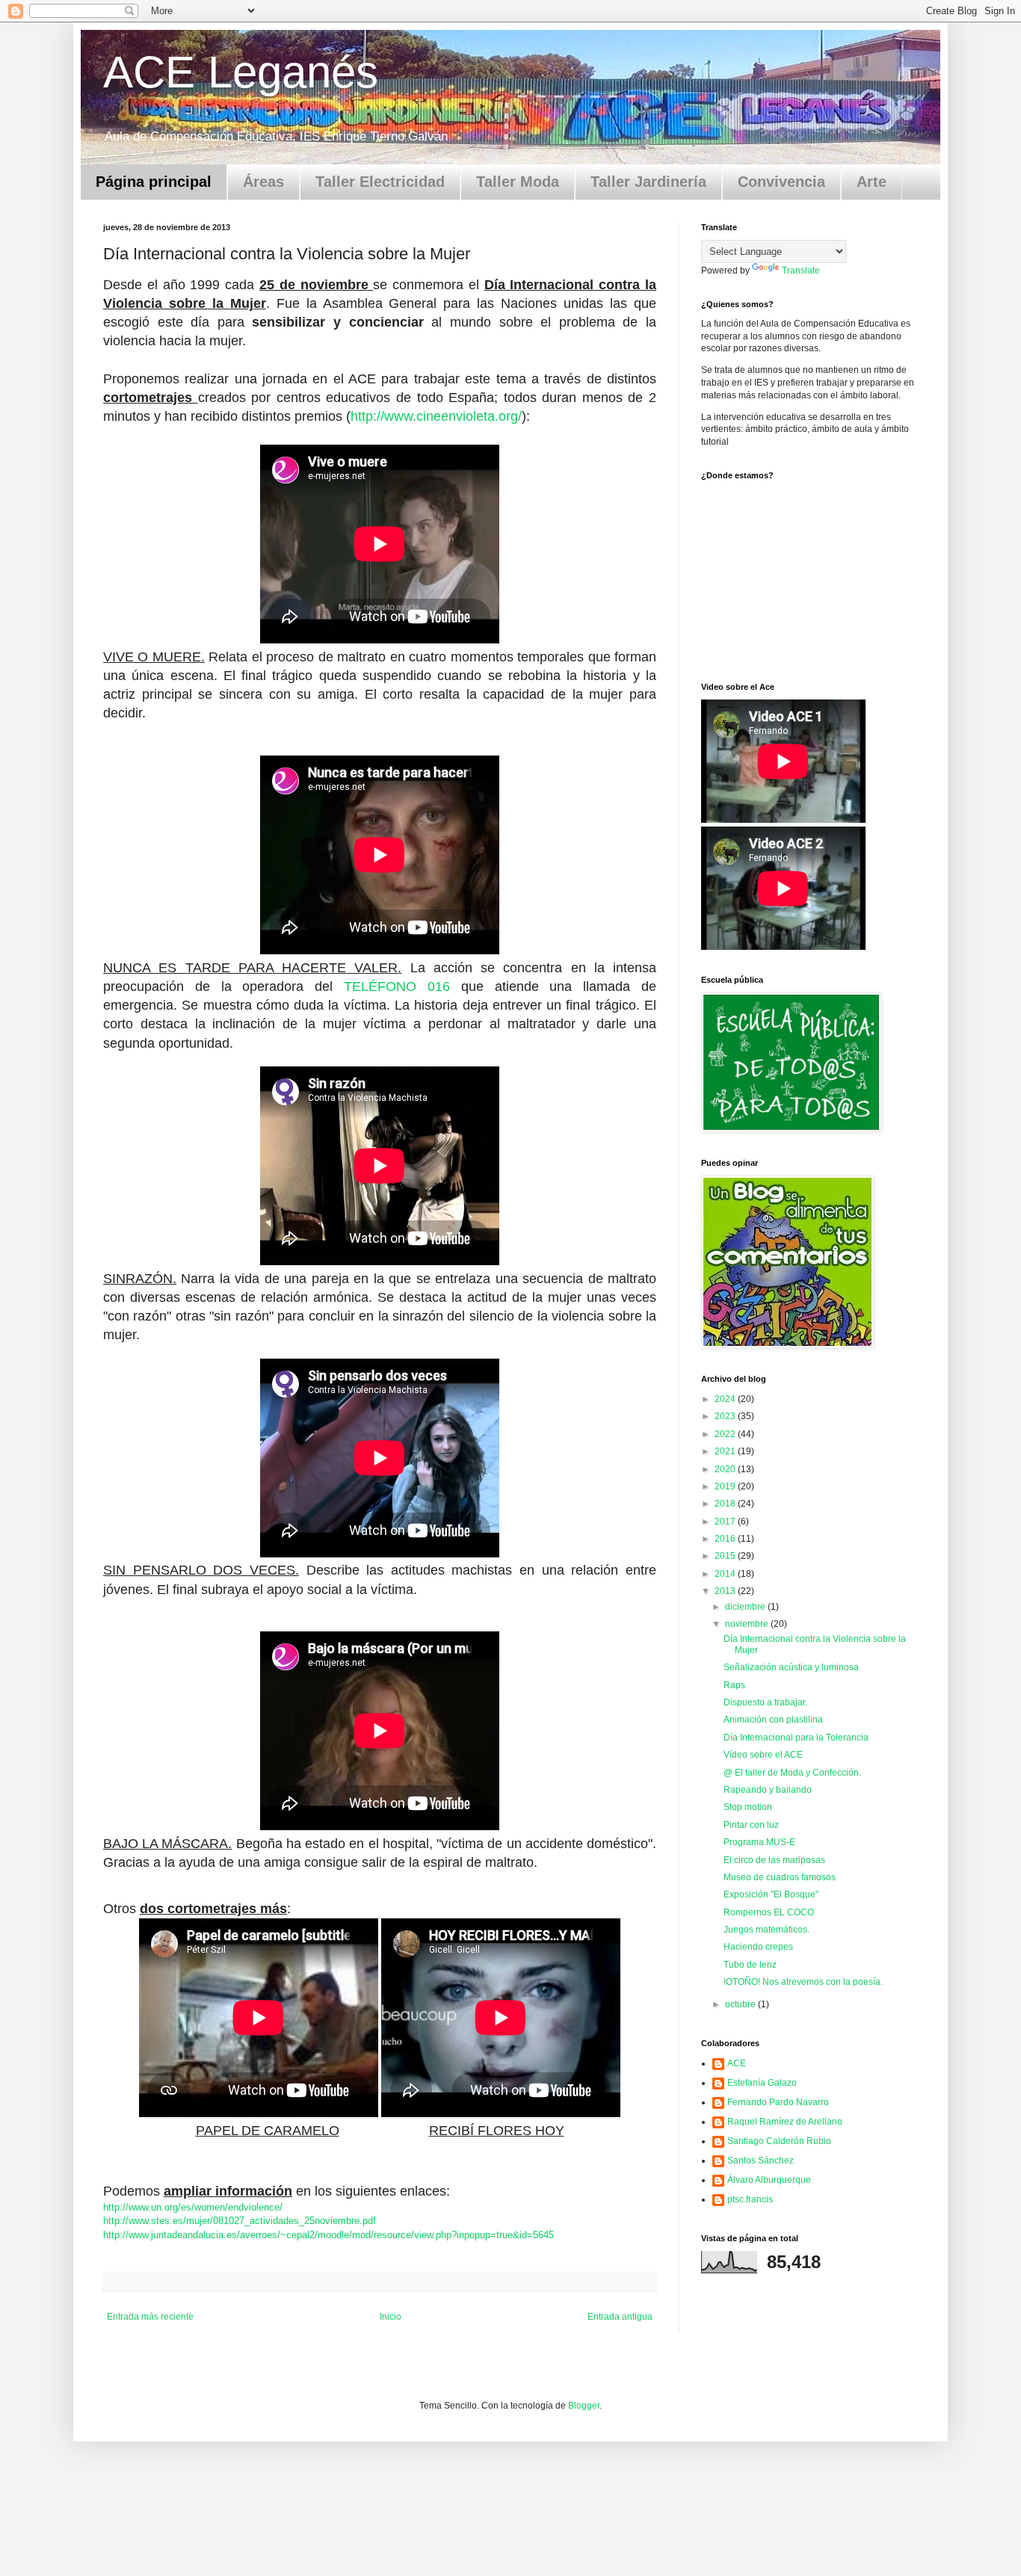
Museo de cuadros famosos (780, 1877)
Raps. (735, 1685)
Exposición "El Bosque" (771, 1894)
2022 (726, 1434)
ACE (737, 2063)
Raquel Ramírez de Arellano (785, 2122)
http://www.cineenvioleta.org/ (436, 416)
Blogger (584, 2406)
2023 (726, 1416)
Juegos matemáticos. (766, 1930)
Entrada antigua (620, 2317)
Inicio (391, 2317)
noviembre (748, 1624)
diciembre (746, 1607)
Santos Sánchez (761, 2160)
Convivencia (781, 182)
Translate (801, 271)
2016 (726, 1539)
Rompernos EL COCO (769, 1912)
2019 (726, 1486)
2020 (726, 1469)
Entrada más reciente (150, 2317)
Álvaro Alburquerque (769, 2180)
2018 (726, 1504)
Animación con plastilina (773, 1720)
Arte (872, 182)
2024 (726, 1399)
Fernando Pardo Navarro (778, 2102)
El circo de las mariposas (774, 1860)
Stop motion (748, 1807)
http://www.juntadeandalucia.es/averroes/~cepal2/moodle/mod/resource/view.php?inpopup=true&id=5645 (328, 2235)
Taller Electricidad (380, 182)
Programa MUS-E (759, 1842)
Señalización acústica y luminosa (791, 1667)
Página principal (154, 182)
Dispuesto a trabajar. (765, 1702)
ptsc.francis (750, 2199)
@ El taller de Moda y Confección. (792, 1773)
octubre (741, 2004)
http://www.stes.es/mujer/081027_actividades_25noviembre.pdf (240, 2221)
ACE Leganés (241, 72)
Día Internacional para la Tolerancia (796, 1738)
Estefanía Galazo (762, 2083)
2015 (726, 1556)
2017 (726, 1522)
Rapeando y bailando (768, 1790)
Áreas (263, 182)
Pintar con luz (751, 1825)
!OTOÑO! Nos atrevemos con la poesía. (803, 1982)
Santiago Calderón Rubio (779, 2141)
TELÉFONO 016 (397, 986)
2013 (726, 1591)
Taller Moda (518, 182)
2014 (726, 1574)
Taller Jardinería (648, 182)
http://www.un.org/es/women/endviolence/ (193, 2207)
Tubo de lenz (750, 1965)
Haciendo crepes (758, 1947)
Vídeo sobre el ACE (763, 1755)
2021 (726, 1451)
